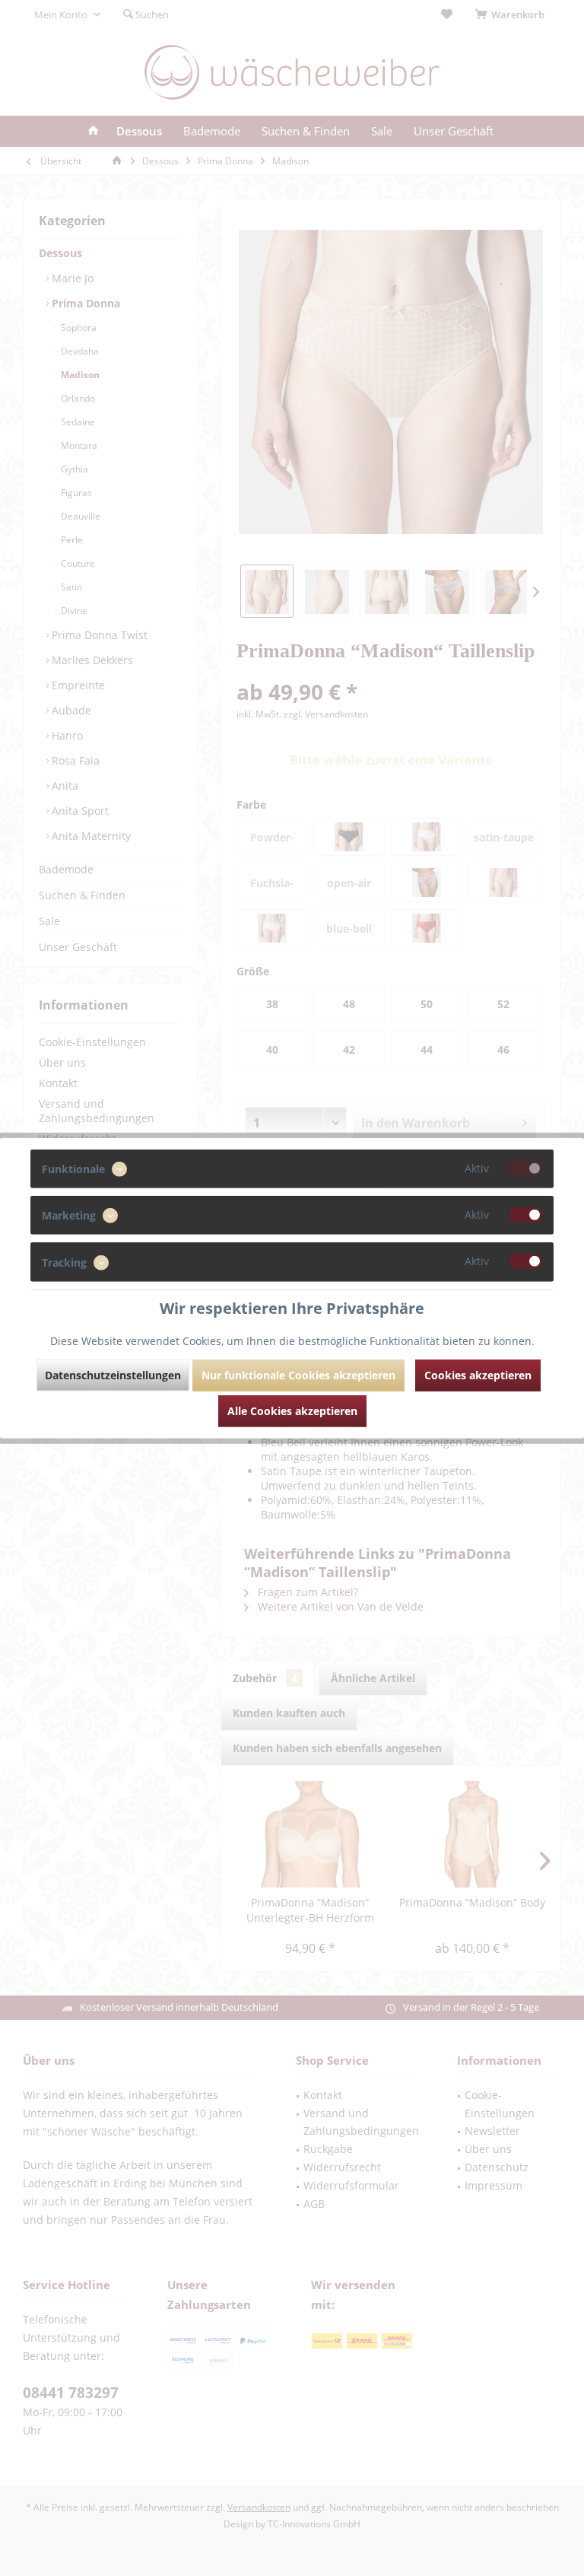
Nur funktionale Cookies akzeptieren (298, 1374)
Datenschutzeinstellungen (113, 1374)
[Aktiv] (525, 1169)
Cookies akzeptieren (478, 1374)
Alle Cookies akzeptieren (292, 1410)
